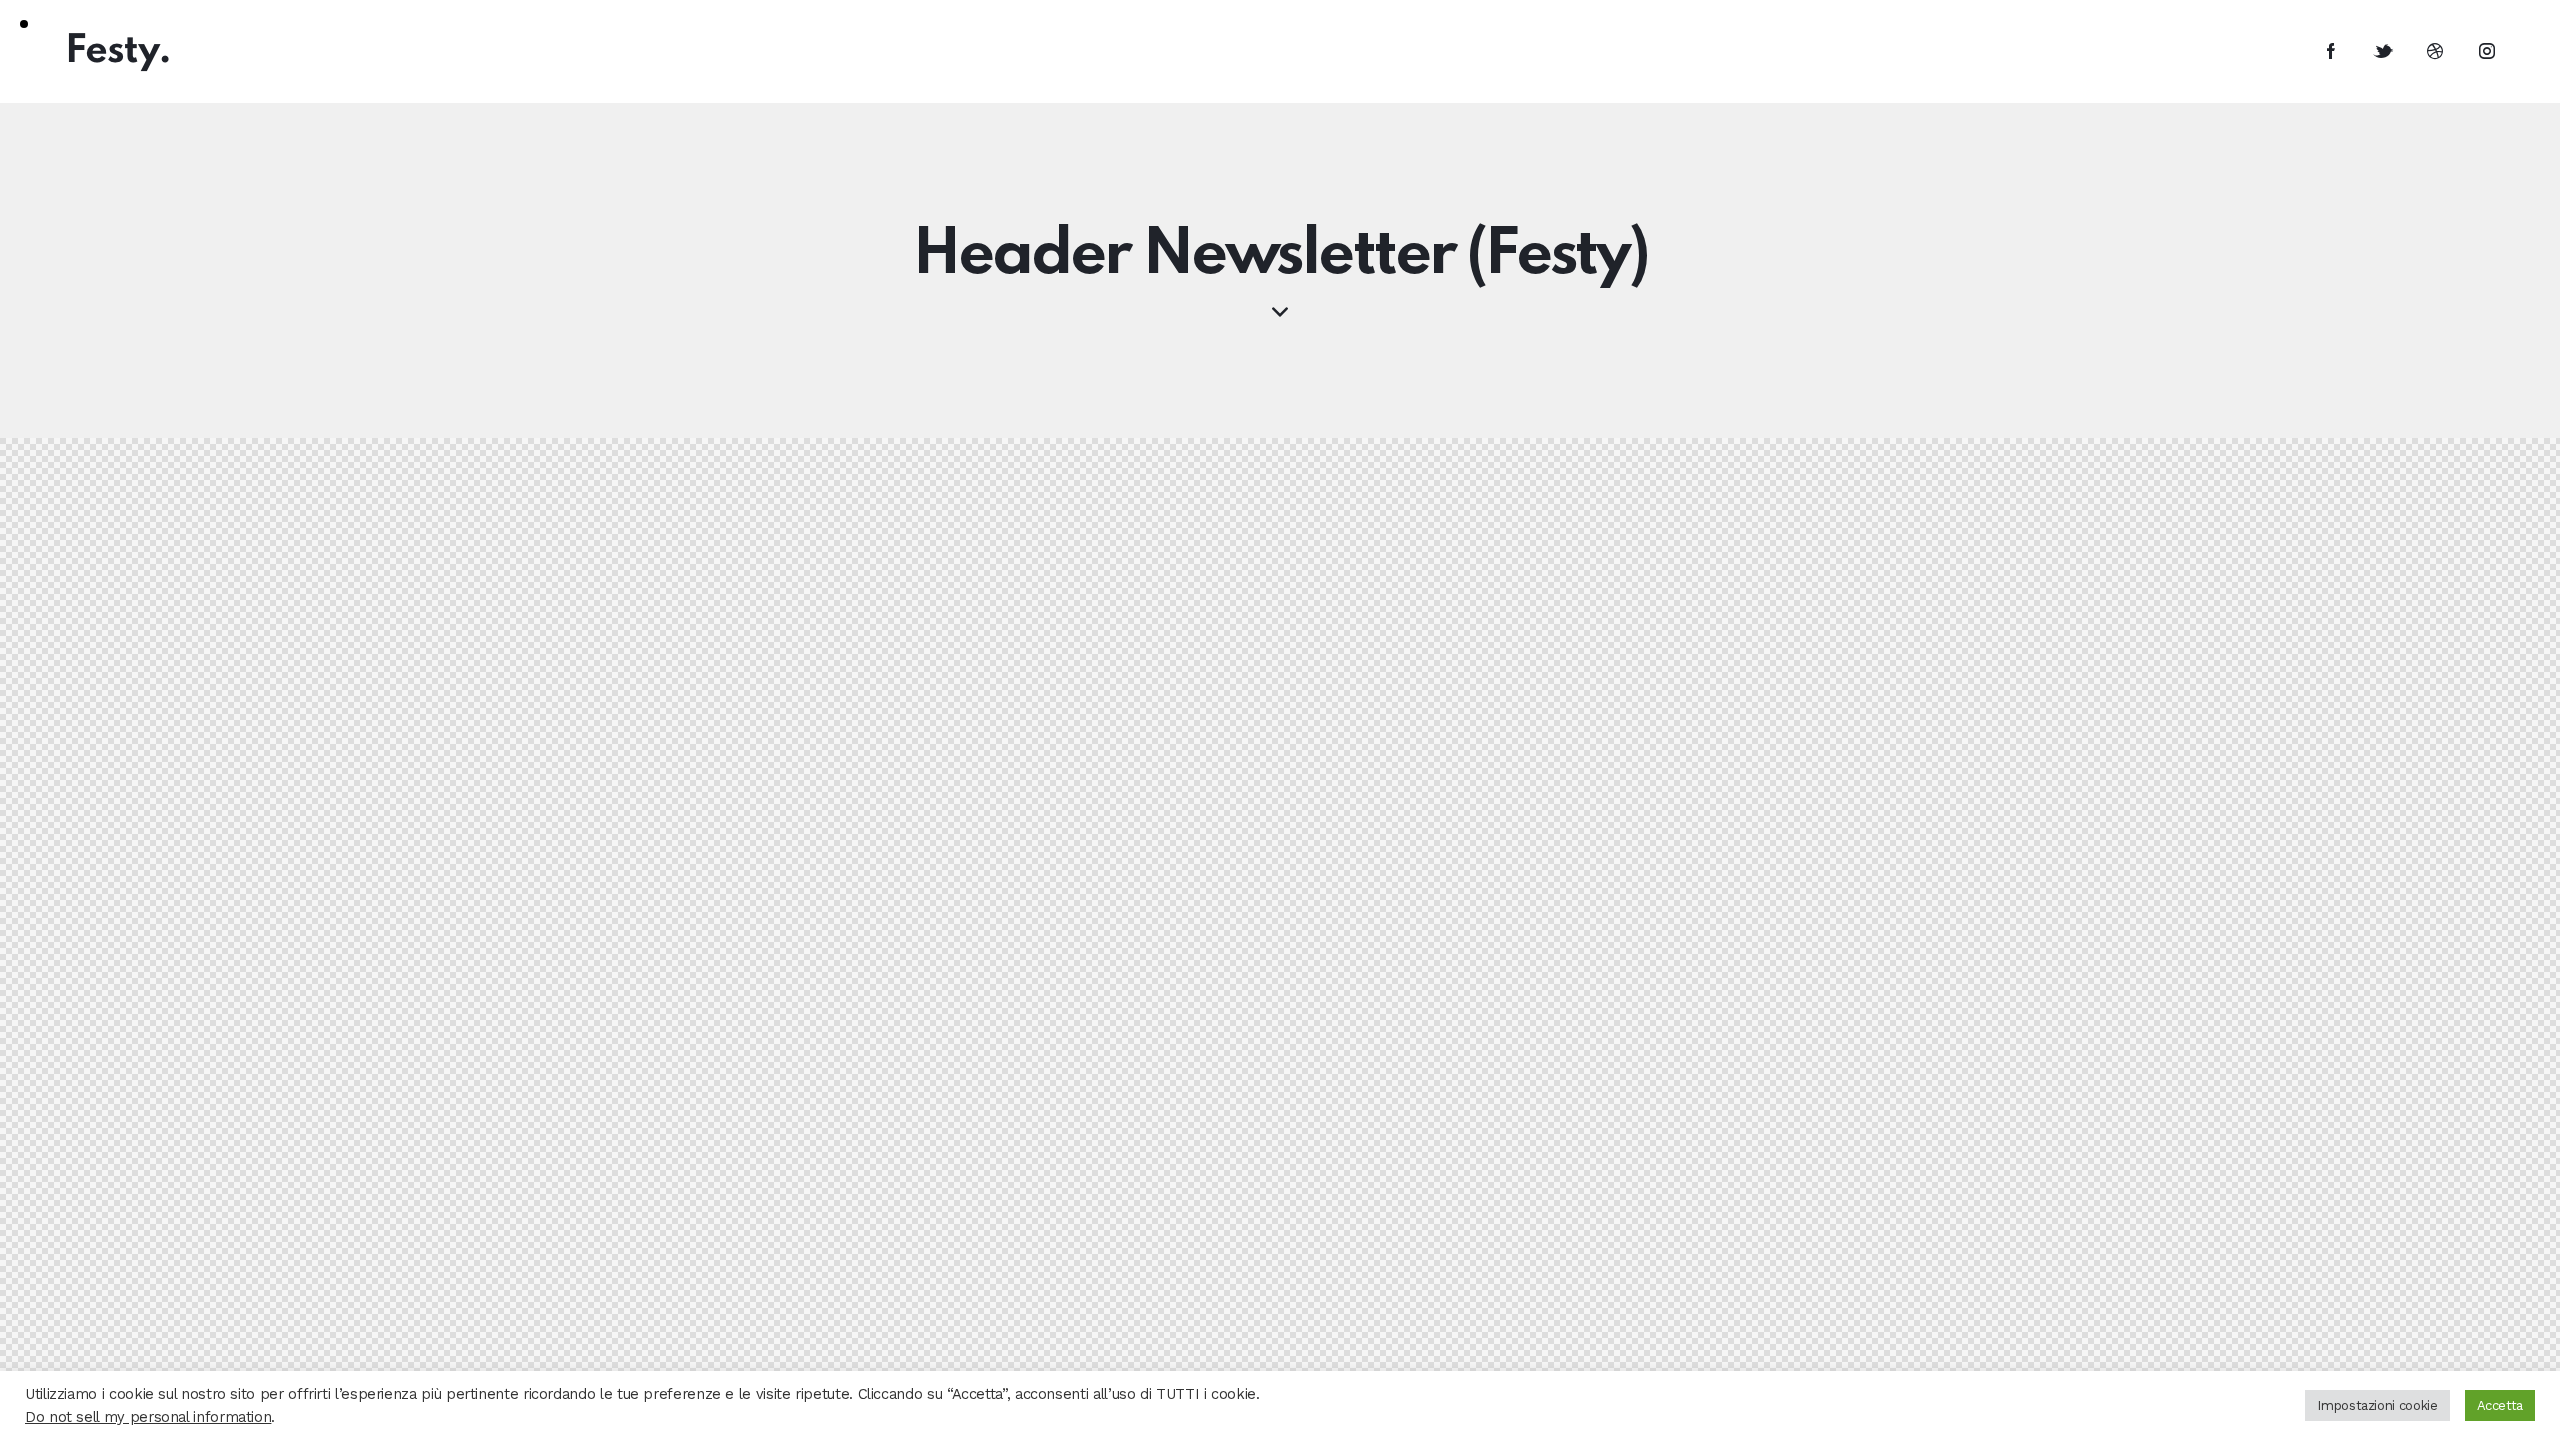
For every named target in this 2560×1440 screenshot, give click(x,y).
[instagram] (2487, 52)
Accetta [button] (2500, 1405)
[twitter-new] (2383, 52)
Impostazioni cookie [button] (2377, 1405)
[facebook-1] (2331, 52)
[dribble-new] (2435, 52)
